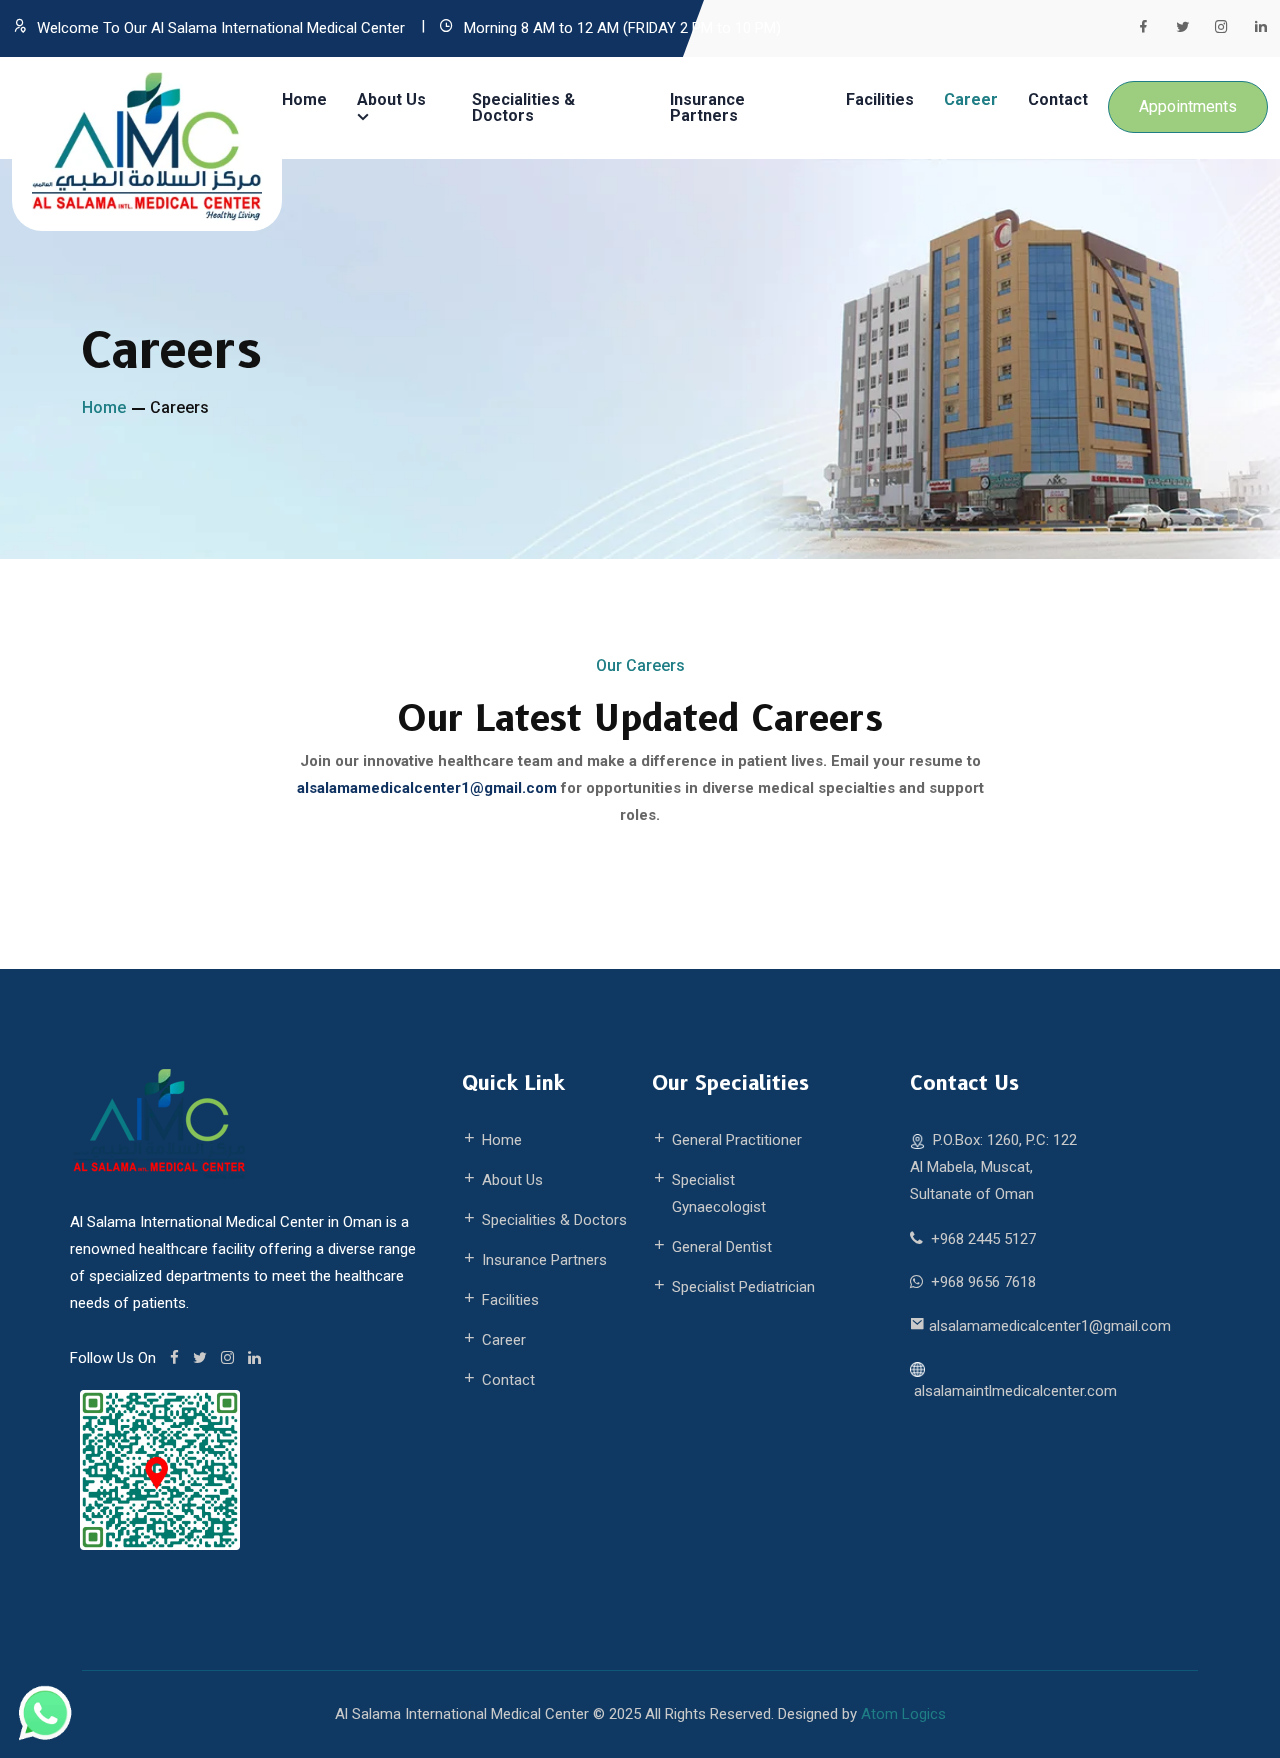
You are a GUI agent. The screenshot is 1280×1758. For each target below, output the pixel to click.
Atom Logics (903, 1714)
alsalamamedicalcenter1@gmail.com (1050, 1326)
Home (304, 100)
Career (971, 100)
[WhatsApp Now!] (45, 1712)
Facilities (880, 100)
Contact (1058, 100)
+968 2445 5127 (983, 1239)
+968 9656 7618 (983, 1282)
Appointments (1188, 106)
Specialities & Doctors (523, 108)
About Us (391, 108)
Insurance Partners (707, 108)
